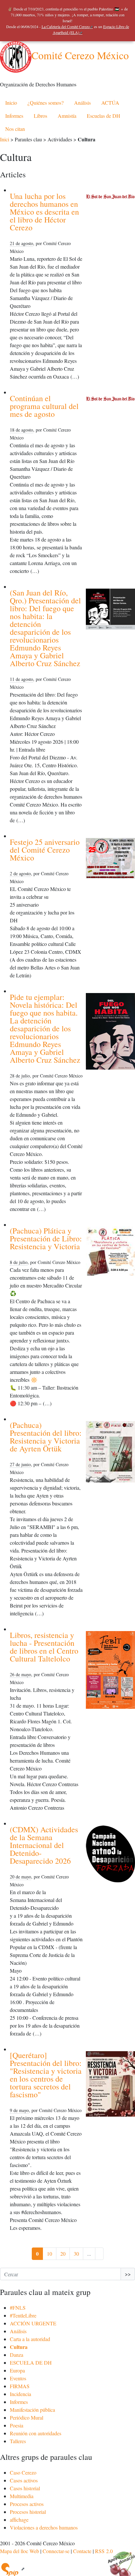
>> (128, 2274)
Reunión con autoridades (36, 2433)
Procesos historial (28, 2512)
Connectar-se (56, 2551)
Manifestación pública (32, 2410)
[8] (99, 2254)
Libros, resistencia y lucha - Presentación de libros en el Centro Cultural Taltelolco (44, 1647)
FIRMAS (20, 2386)
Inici (5, 139)
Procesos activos (27, 2504)
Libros (40, 116)
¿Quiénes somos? (46, 103)
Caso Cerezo (23, 2472)
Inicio (11, 103)
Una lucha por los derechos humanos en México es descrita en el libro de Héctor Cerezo (44, 212)
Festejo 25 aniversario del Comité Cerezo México (45, 850)
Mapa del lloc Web (19, 2551)
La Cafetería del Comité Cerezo (66, 27)
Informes (14, 116)
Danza (17, 2355)
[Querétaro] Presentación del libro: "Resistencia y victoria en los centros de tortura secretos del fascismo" (46, 2075)
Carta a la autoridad (30, 2339)
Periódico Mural (27, 2417)
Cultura (19, 2347)
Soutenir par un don (119, 2560)
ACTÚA (110, 103)
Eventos (18, 2378)
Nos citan (15, 129)
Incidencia (20, 2394)
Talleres (18, 2441)
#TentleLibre (23, 2315)
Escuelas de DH (104, 116)
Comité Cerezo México (80, 55)
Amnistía (67, 116)
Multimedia (22, 2496)
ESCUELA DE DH (31, 2363)
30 (76, 2254)
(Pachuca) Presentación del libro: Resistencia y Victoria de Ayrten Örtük (46, 1437)
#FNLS (18, 2308)
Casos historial (25, 2488)
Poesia (17, 2425)
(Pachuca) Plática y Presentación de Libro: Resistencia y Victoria (46, 1238)
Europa (17, 2370)
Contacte (82, 2551)
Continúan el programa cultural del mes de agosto (44, 406)
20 (63, 2254)
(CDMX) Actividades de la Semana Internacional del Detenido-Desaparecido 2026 (44, 1845)
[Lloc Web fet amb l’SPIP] (12, 2569)
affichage (19, 2520)
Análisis (82, 103)
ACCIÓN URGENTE (33, 2323)
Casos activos (24, 2480)
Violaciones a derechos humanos (44, 2527)
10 (49, 2254)
